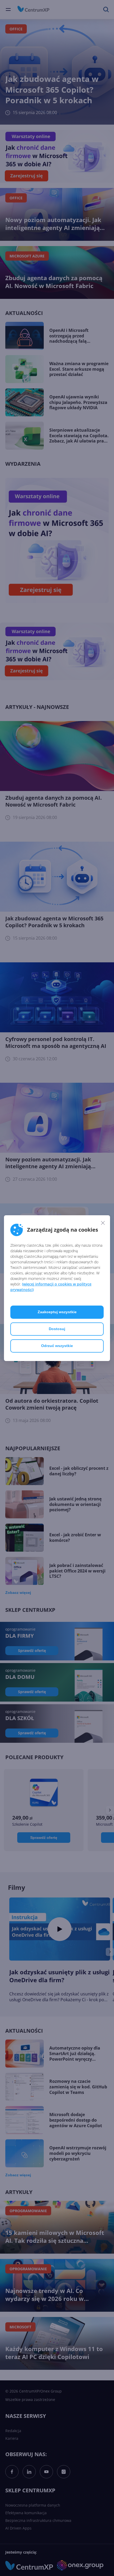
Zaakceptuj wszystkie (57, 1312)
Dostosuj (57, 1329)
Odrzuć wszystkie (57, 1346)
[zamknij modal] (103, 1223)
